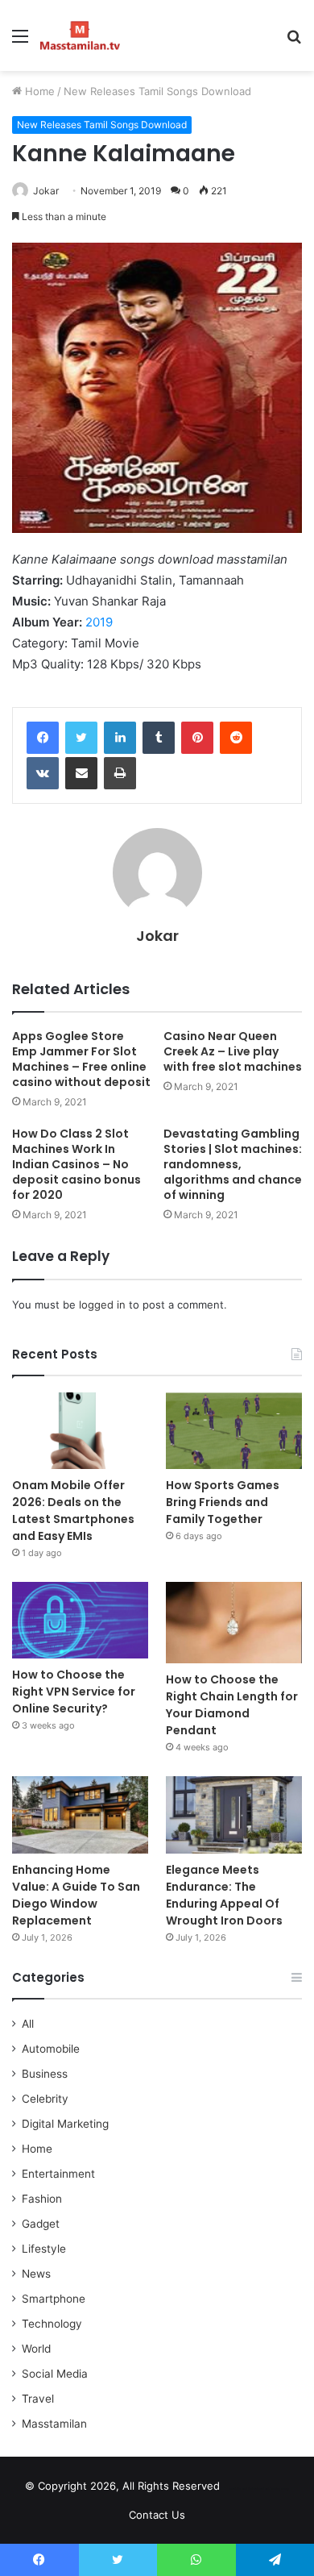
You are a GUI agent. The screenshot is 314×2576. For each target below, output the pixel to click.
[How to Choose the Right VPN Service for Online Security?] (80, 1620)
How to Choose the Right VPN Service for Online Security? (74, 1692)
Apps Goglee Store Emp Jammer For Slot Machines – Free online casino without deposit (81, 1059)
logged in (102, 1305)
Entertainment (58, 2174)
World (36, 2349)
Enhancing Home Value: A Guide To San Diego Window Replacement (76, 1895)
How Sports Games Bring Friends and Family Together (223, 1502)
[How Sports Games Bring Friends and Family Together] (234, 1431)
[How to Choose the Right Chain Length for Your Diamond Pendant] (234, 1623)
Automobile (51, 2049)
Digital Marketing (65, 2124)
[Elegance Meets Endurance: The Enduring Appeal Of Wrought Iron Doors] (234, 1814)
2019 (99, 622)
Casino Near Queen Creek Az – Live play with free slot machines (233, 1051)
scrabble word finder (242, 2489)
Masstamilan (54, 2424)
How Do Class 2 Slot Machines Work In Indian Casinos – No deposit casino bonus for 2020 (76, 1164)
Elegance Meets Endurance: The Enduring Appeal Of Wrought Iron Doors (224, 1895)
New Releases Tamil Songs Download (157, 91)
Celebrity (45, 2099)
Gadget (41, 2224)
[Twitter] (81, 738)
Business (45, 2074)
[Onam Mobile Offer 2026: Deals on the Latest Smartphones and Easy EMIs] (80, 1431)
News (36, 2274)
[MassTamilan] (80, 35)
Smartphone (54, 2299)
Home (38, 91)
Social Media (55, 2374)
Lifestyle (44, 2249)
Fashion (42, 2199)
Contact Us (157, 2515)
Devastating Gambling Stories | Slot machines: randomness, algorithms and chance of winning (233, 1164)
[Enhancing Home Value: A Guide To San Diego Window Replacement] (80, 1814)
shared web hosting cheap (272, 2489)
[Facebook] (43, 738)
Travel (38, 2399)
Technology (52, 2324)
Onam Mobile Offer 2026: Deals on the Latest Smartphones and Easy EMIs (73, 1511)
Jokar (46, 191)
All (28, 2024)
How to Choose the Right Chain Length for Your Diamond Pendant (232, 1705)
